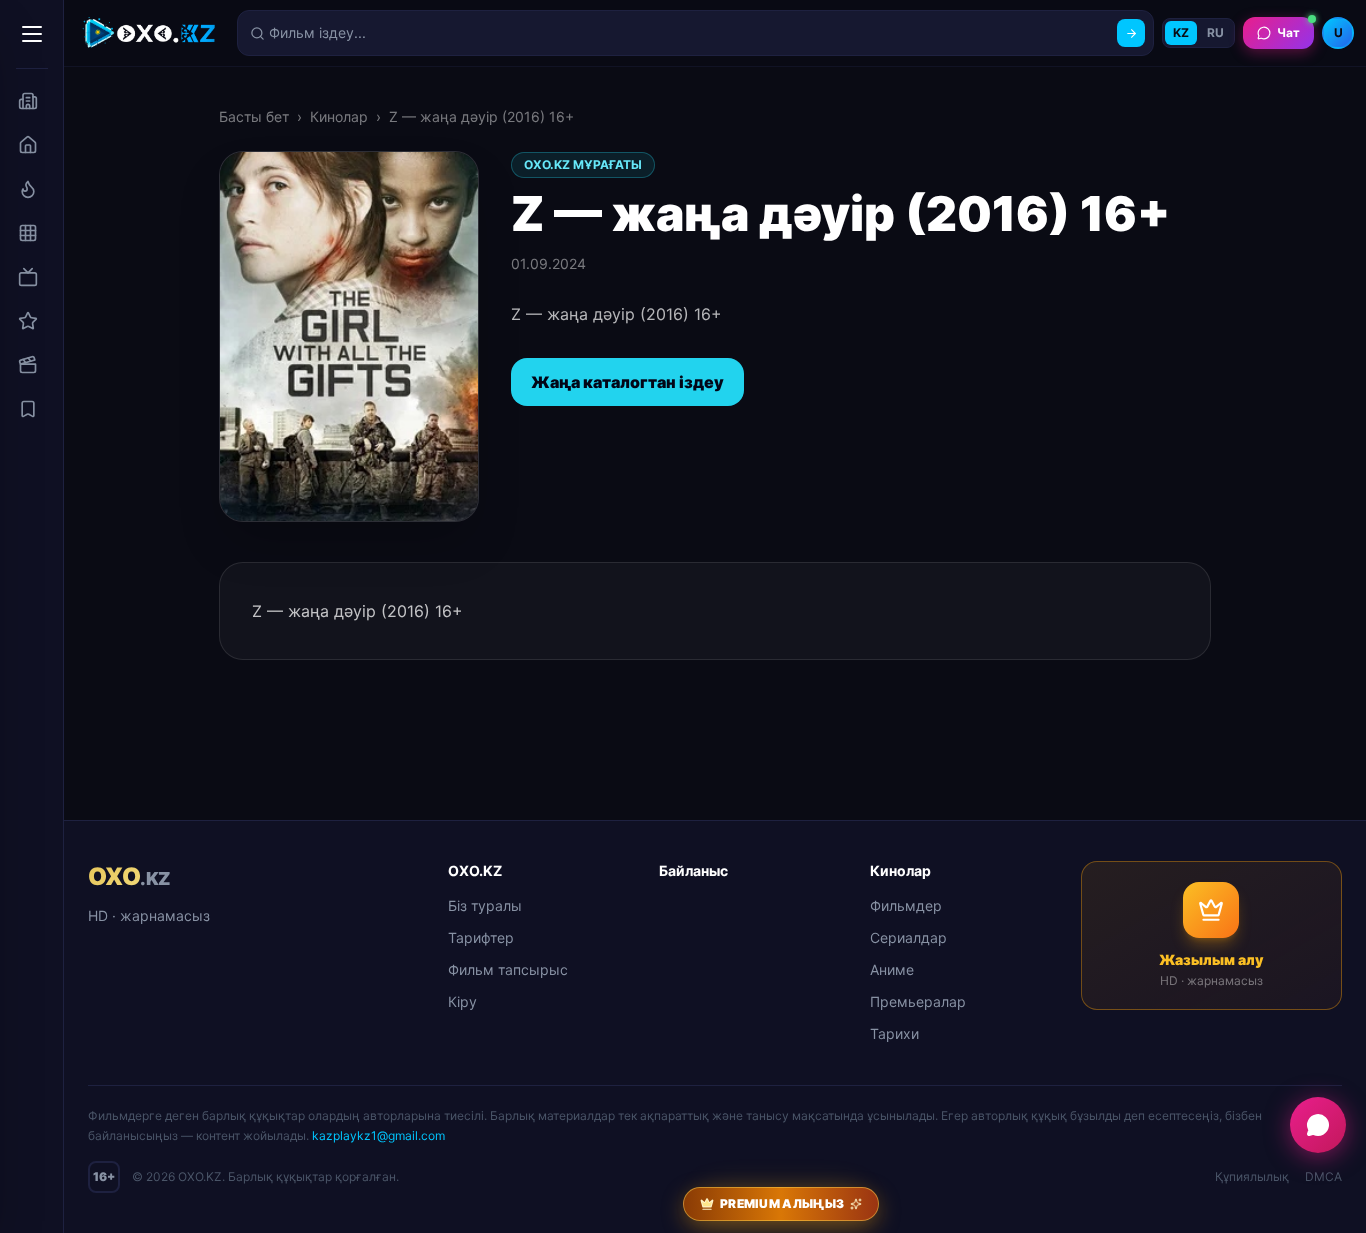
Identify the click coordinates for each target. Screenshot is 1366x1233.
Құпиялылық (1252, 1176)
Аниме (892, 969)
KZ (1181, 32)
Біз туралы (485, 905)
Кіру (462, 1001)
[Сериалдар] (28, 277)
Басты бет (254, 116)
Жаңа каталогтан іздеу (627, 382)
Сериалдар (908, 937)
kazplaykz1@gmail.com (378, 1135)
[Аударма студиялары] (28, 101)
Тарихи (894, 1033)
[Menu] (32, 34)
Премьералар (918, 1001)
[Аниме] (28, 321)
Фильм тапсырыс (508, 969)
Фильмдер (906, 905)
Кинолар (339, 116)
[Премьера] (28, 189)
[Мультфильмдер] (28, 365)
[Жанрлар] (28, 233)
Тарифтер (481, 937)
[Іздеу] (1131, 33)
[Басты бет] (28, 145)
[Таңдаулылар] (28, 409)
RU (1215, 32)
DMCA (1323, 1176)
